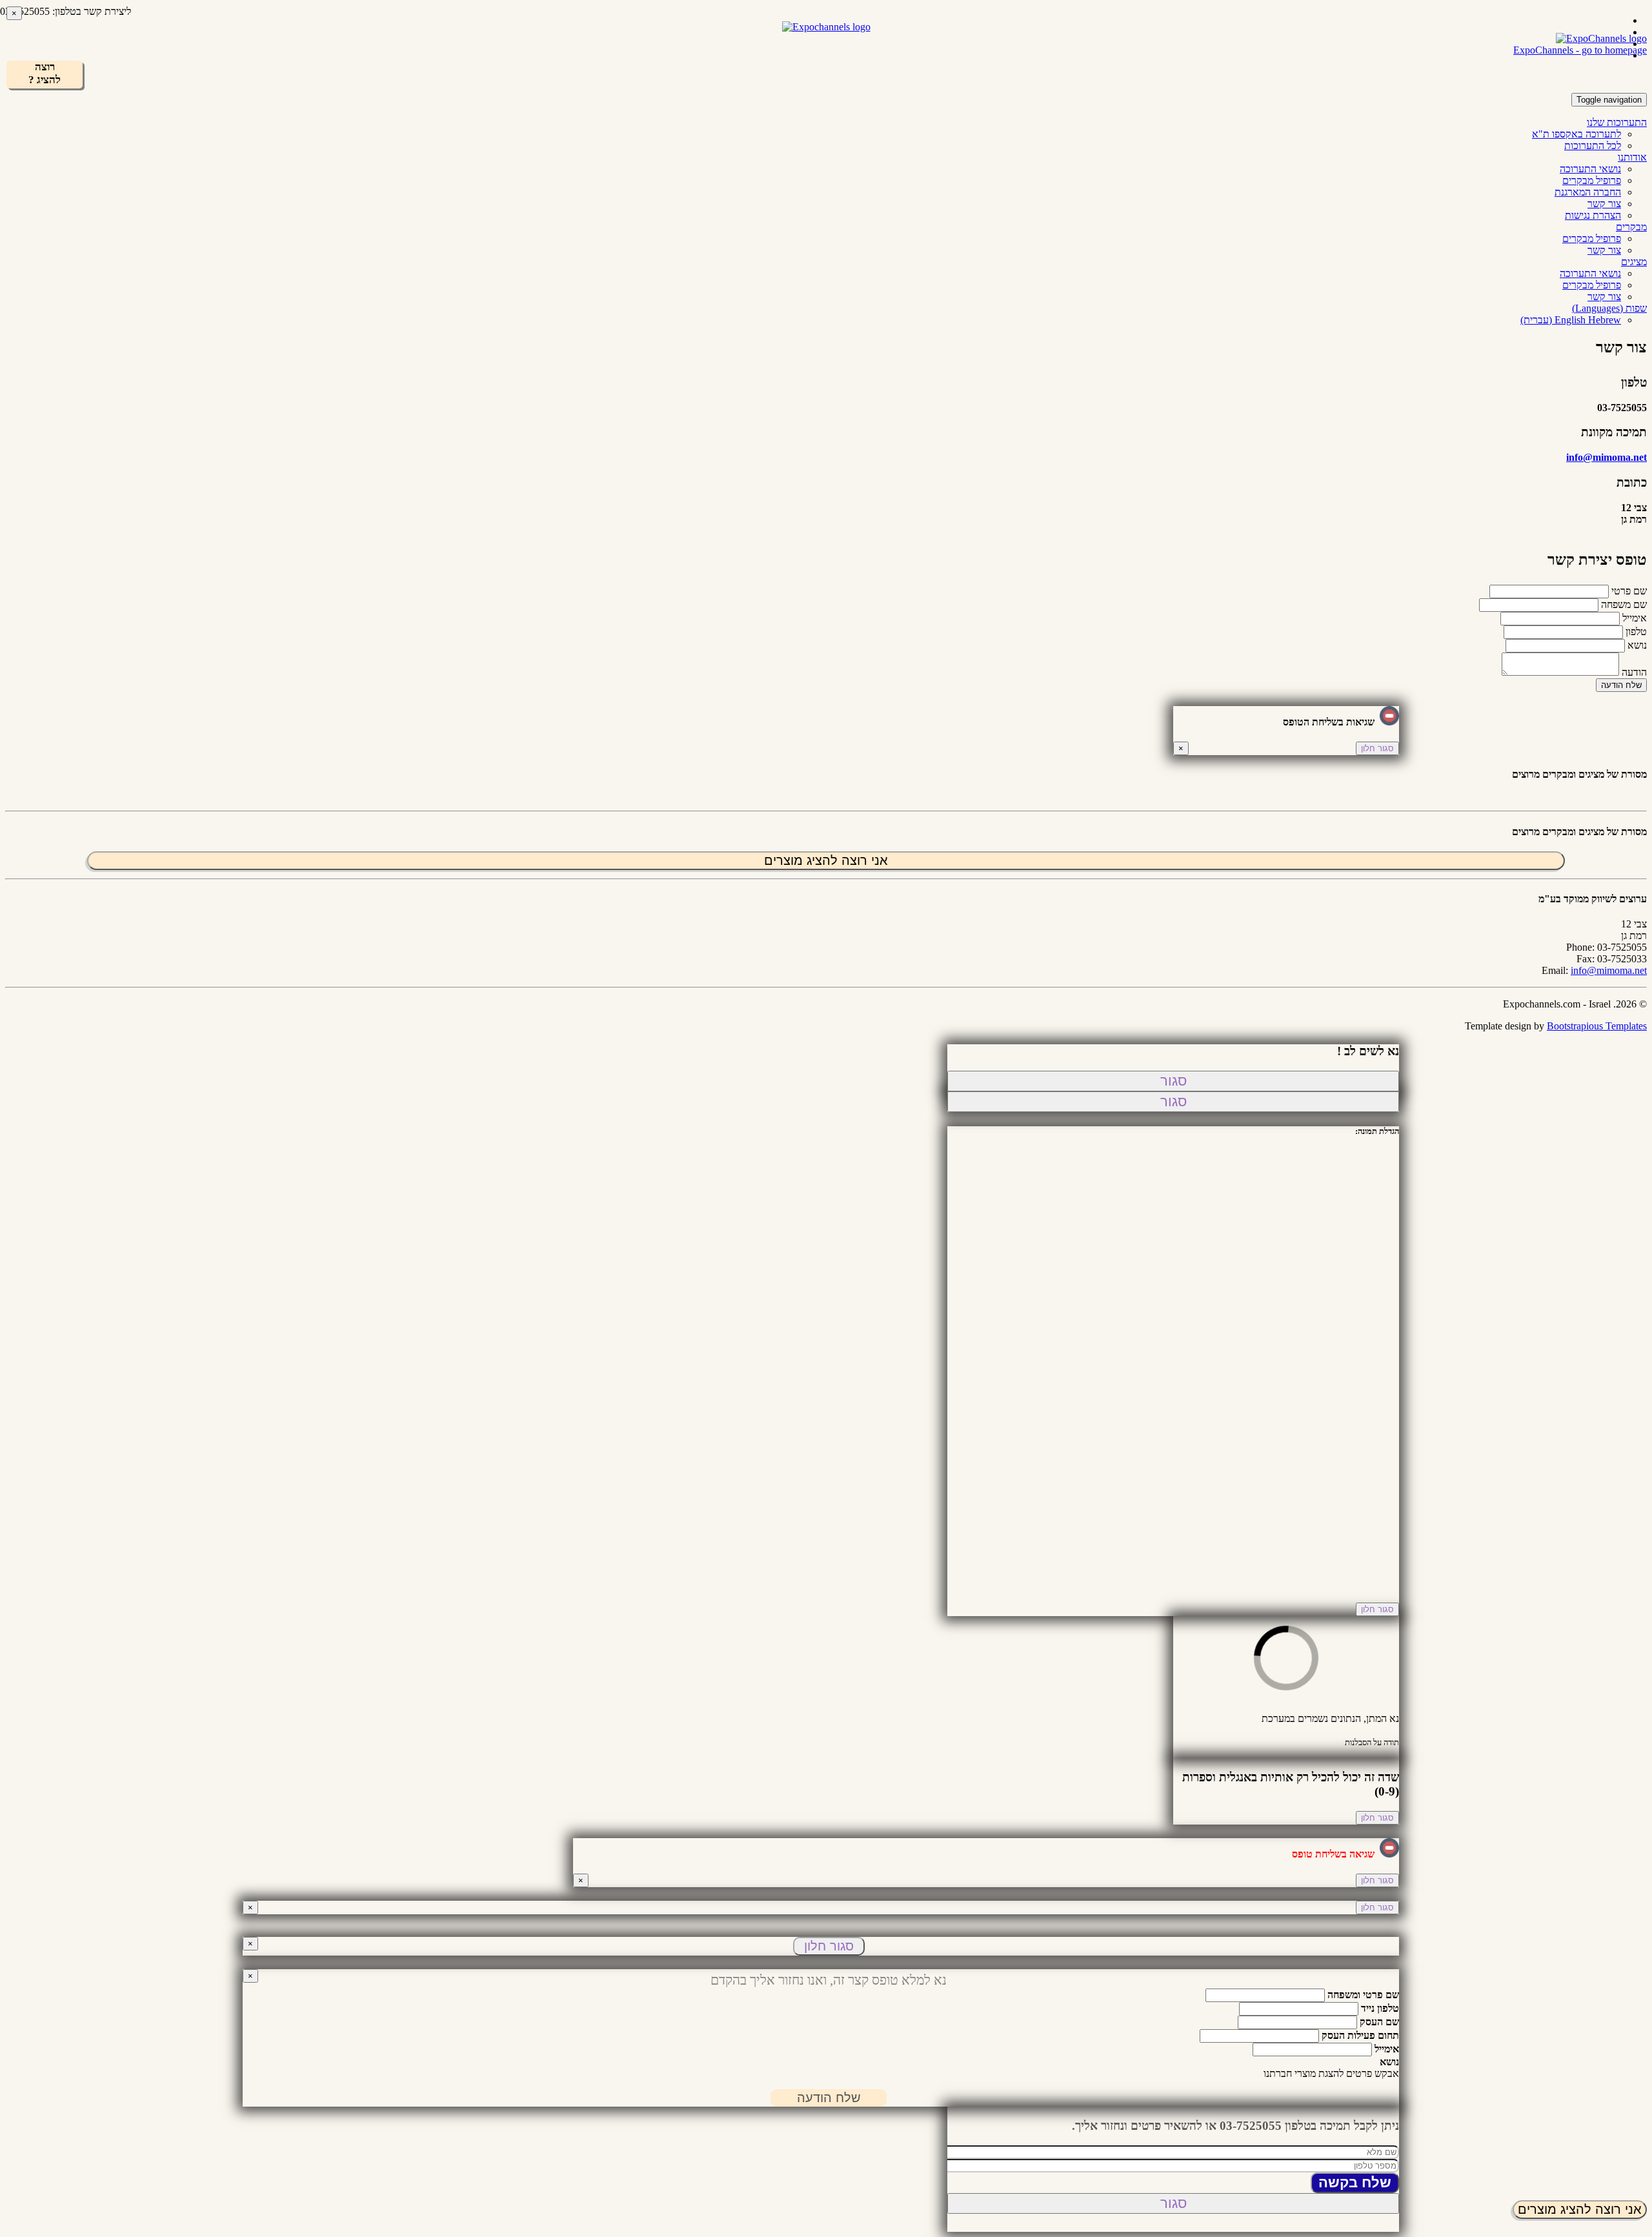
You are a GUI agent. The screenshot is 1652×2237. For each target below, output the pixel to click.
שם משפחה (1624, 604)
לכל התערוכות (1593, 146)
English (1571, 320)
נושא (1637, 645)
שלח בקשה (1355, 2182)
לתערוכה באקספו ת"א (1576, 134)
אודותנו (1632, 157)
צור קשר (1604, 204)
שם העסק (1379, 2022)
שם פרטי (1629, 591)
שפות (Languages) (1609, 308)
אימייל (1635, 618)
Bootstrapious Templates (1597, 1026)
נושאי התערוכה (1590, 169)
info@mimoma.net (1607, 457)
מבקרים (1631, 227)
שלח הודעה (1621, 685)
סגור (1174, 1081)
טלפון (1636, 632)
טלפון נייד (1380, 2008)
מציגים (1634, 262)
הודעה (1634, 672)
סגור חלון (1377, 748)
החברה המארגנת (1588, 192)
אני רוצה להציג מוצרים (1580, 2209)
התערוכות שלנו (1617, 122)
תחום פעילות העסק (1360, 2035)
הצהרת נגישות (1593, 215)
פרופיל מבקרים (1592, 180)
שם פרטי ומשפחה (1363, 1995)
